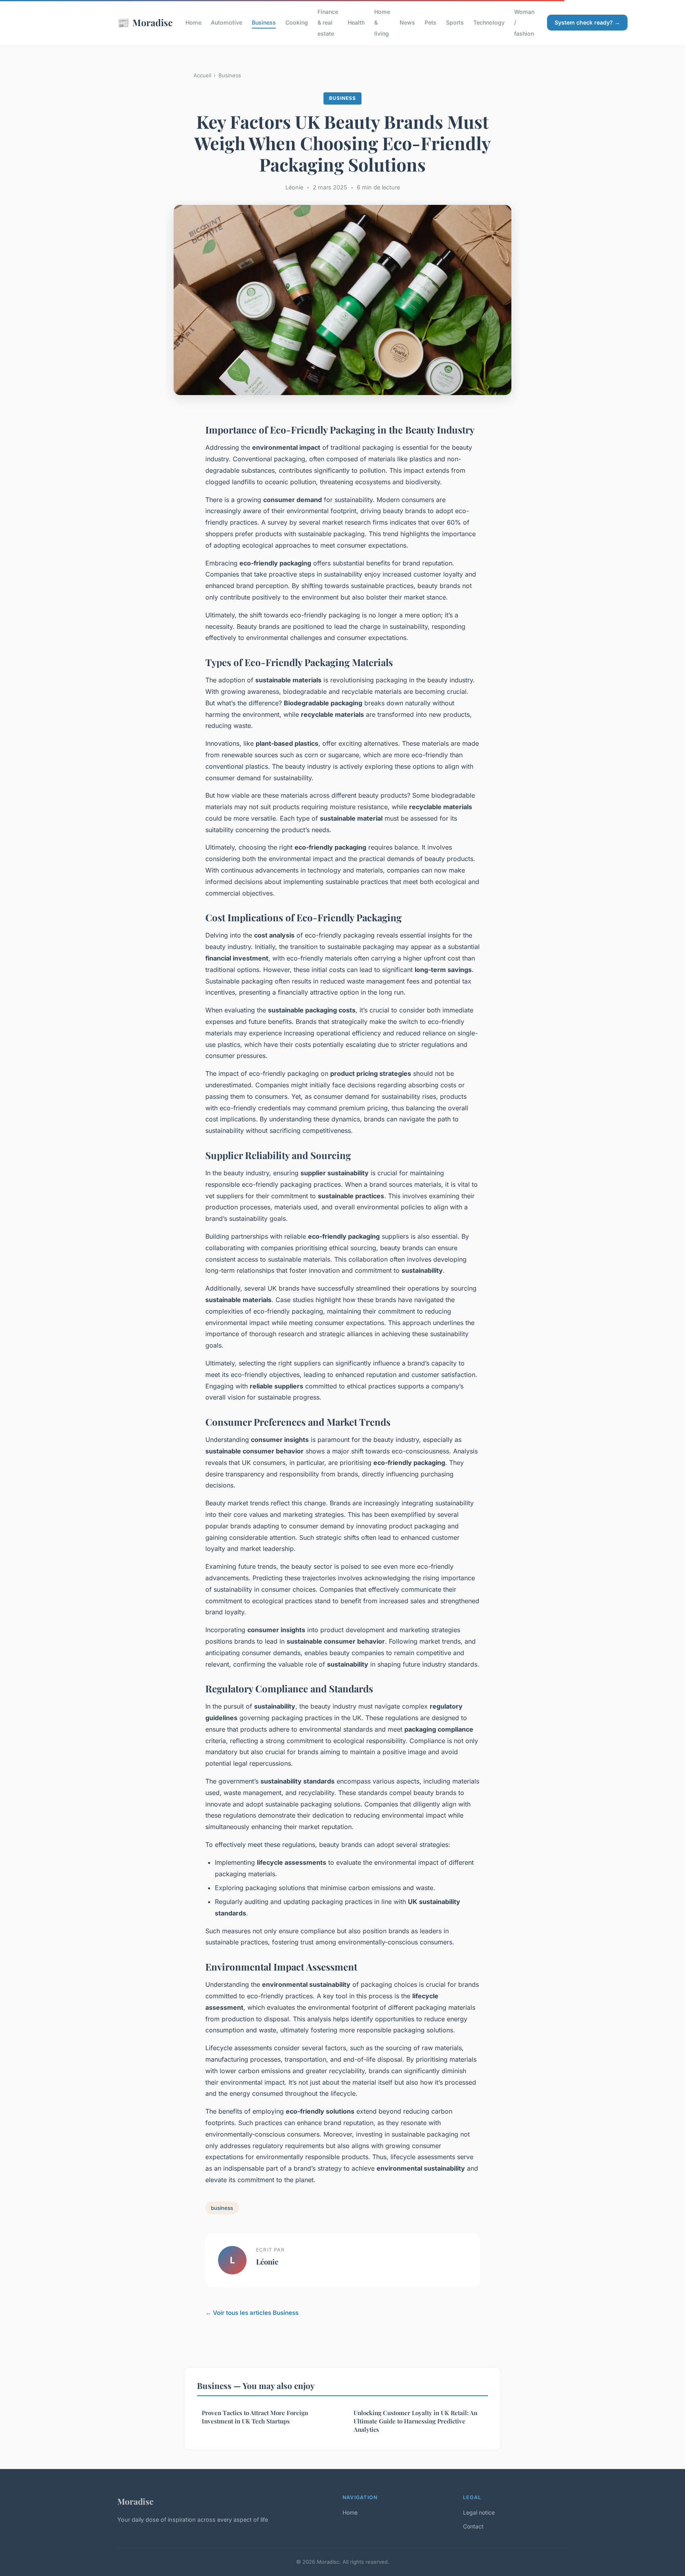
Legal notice (479, 2512)
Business (264, 22)
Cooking (297, 22)
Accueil (202, 75)
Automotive (227, 22)
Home (193, 22)
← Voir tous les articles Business (252, 2313)
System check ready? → (587, 22)
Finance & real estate (328, 22)
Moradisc (145, 22)
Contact (473, 2526)
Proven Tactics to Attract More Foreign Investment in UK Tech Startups (255, 2417)
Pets (431, 22)
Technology (489, 22)
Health (356, 22)
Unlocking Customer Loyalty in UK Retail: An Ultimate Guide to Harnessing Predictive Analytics (415, 2421)
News (407, 22)
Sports (455, 22)
